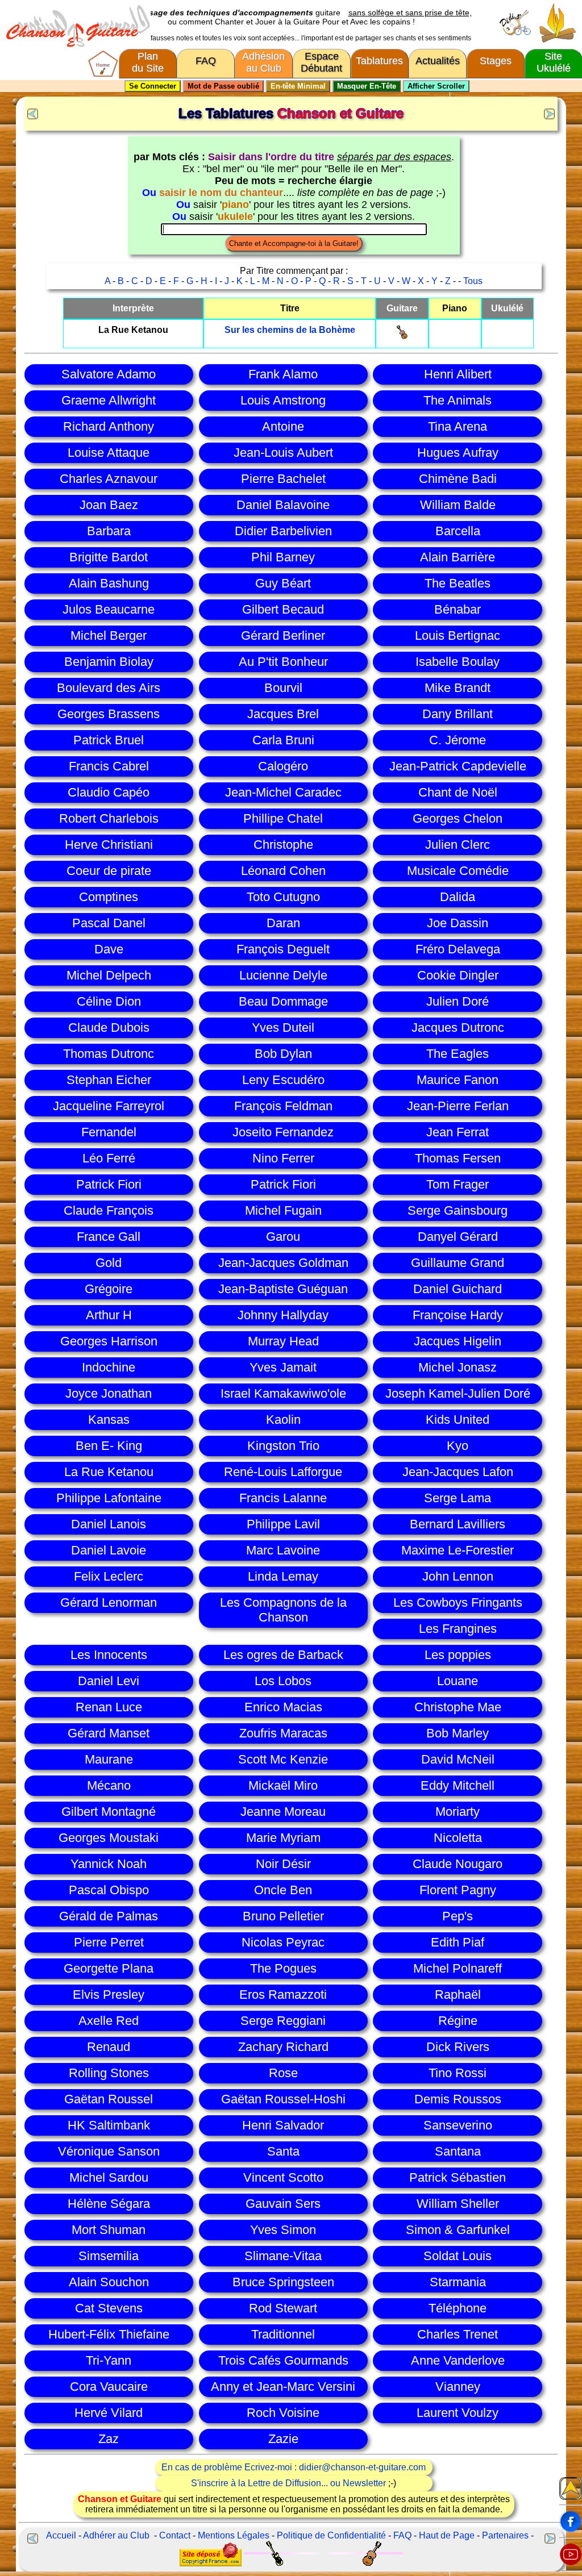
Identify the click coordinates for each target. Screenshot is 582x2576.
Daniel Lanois (109, 1524)
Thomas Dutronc (109, 1054)
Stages (496, 61)
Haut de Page (447, 2535)
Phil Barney (283, 557)
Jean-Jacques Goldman (283, 1263)
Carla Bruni (283, 740)
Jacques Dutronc (458, 1028)
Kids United (458, 1420)
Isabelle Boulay (458, 662)
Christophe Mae (458, 1707)
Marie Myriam (283, 1838)
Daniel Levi (109, 1681)
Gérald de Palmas (109, 1916)
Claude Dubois (109, 1028)
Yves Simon (283, 2230)
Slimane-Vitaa (283, 2256)
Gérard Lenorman (109, 1602)
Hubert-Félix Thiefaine (109, 2334)
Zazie (283, 2439)
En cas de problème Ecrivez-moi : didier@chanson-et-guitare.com (294, 2467)
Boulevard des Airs (109, 688)
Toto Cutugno (283, 897)
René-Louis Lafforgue (283, 1472)
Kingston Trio (283, 1446)
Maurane (109, 1759)
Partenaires (505, 2535)
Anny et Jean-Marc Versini (283, 2387)
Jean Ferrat (458, 1132)
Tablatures (379, 61)
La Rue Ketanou (109, 1472)
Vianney (458, 2387)
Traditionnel (283, 2334)
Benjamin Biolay (109, 662)
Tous (473, 281)
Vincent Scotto (283, 2177)
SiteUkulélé (554, 62)
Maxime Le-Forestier (458, 1550)
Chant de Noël (458, 792)
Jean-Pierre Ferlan (458, 1106)
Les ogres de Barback (283, 1655)
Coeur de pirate (109, 871)
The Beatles (458, 583)
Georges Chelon (458, 818)
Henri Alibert (458, 374)
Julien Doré (458, 1001)
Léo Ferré (109, 1158)
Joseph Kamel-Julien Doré (458, 1393)
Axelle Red (109, 2021)
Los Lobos (283, 1681)
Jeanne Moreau (283, 1812)
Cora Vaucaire (109, 2387)
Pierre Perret (109, 1942)
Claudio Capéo (109, 792)
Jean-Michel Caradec (283, 792)
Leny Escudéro (283, 1080)
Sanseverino (458, 2125)
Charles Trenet (458, 2334)
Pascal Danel (109, 923)
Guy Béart (283, 583)
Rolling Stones (109, 2073)
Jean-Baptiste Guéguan (283, 1289)
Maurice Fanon (458, 1080)
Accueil (61, 2535)
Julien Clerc (458, 845)
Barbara (109, 531)
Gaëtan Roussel (109, 2099)
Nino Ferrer (283, 1158)
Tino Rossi (458, 2073)
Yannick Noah (109, 1864)
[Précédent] (31, 112)
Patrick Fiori (109, 1184)
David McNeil (458, 1759)
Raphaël (458, 1994)
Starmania (458, 2282)
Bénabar (458, 609)
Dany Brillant (458, 714)
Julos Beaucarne (109, 609)
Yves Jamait (283, 1367)
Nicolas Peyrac (283, 1942)
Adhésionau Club (263, 62)
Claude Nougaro (458, 1864)
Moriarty (458, 1812)
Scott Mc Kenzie (283, 1759)
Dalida (458, 897)
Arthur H (109, 1315)
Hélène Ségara (109, 2204)
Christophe (283, 845)
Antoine (283, 426)
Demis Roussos (458, 2099)
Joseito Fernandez (283, 1132)
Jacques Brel (283, 714)
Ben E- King (109, 1446)
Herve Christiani (109, 845)
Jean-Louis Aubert (283, 453)
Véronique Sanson (109, 2151)
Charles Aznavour (109, 479)
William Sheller (458, 2204)
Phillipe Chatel (283, 818)
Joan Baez (109, 505)
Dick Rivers (458, 2047)
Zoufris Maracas (283, 1733)
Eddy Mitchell (458, 1785)
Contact (175, 2535)
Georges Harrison (109, 1341)
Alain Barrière (458, 557)
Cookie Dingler (458, 975)
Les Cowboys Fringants (458, 1602)
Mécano (109, 1785)
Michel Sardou (109, 2177)
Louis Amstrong (283, 400)
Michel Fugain (283, 1210)
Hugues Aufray (458, 453)
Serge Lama (458, 1498)
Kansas (109, 1420)
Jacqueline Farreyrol (109, 1106)
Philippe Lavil (283, 1524)
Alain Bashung (109, 583)
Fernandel (109, 1132)
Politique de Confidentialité (331, 2535)
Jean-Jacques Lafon (458, 1472)
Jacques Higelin (458, 1341)
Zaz (109, 2439)
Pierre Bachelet (283, 479)
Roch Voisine (283, 2413)
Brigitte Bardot (109, 557)
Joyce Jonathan (109, 1393)
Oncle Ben (283, 1890)
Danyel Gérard (458, 1237)
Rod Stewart (283, 2308)
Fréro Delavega (458, 949)
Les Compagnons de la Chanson (283, 1610)
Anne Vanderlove (458, 2360)
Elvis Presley (109, 1994)
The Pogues (283, 1968)
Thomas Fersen (458, 1158)
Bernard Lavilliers (458, 1524)
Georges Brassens (109, 714)
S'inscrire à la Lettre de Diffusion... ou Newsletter (288, 2483)
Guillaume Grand (458, 1263)
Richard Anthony (109, 426)
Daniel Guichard (458, 1289)
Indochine (109, 1367)
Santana (458, 2151)
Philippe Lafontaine (109, 1498)
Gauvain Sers (283, 2204)
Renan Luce (109, 1707)
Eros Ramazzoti (283, 1994)
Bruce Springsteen (283, 2282)
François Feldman (283, 1106)
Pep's (458, 1916)
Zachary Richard (283, 2047)
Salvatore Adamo (109, 374)
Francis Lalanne (283, 1498)
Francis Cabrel (109, 766)
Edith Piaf (458, 1942)
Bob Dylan (283, 1054)
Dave (109, 949)
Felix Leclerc (109, 1576)
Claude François (109, 1210)
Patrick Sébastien (458, 2177)
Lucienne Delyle (283, 975)
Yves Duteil (283, 1028)
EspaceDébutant (321, 62)
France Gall (109, 1237)
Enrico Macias (283, 1707)
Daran (283, 923)
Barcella (458, 531)
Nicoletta (458, 1838)
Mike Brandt (458, 688)
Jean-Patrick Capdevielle (458, 766)
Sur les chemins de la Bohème (290, 330)
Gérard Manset (109, 1733)
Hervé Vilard (109, 2413)
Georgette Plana (109, 1968)
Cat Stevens (109, 2308)
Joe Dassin (458, 923)
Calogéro (283, 766)
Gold (109, 1263)
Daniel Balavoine (283, 505)
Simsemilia (109, 2256)
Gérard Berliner (283, 635)
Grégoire (109, 1289)
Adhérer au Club (116, 2535)
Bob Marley (458, 1733)
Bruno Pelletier (283, 1916)
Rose (283, 2073)
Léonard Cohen (283, 871)
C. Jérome (458, 740)
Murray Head (283, 1341)
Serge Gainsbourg (458, 1210)
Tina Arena (458, 426)
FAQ (206, 61)
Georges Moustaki (109, 1838)
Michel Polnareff (458, 1968)
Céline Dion (109, 1001)
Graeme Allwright (109, 400)
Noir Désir (283, 1864)
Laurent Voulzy (458, 2413)
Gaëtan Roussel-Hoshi (283, 2099)
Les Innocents (109, 1655)
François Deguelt (283, 949)
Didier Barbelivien (283, 531)
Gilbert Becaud (283, 609)
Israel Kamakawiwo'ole (283, 1393)
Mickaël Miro (283, 1785)
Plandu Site (148, 62)
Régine (458, 2021)
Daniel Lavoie (109, 1550)
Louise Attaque (109, 453)
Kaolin (283, 1420)
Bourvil (283, 688)
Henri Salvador (283, 2125)
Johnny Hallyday (283, 1315)
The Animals (458, 400)
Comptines (109, 897)
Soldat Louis (458, 2256)
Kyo (458, 1446)
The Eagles (458, 1054)
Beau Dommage (283, 1001)
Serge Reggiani (283, 2021)
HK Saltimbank (109, 2125)
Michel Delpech (109, 975)
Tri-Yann (109, 2360)
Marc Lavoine (283, 1550)
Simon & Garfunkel (458, 2230)
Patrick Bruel (109, 740)
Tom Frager (458, 1184)
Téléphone (458, 2308)
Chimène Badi (458, 479)
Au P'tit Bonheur (283, 662)
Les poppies (458, 1655)
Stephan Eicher (109, 1080)
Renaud (109, 2047)
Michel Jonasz (458, 1367)
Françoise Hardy (458, 1315)
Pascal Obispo (109, 1890)
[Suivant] (551, 112)
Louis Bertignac (458, 635)
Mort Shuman (109, 2230)
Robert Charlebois (109, 818)
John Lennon (458, 1576)
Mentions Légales (234, 2535)
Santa (283, 2151)
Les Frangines (458, 1629)
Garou (283, 1237)
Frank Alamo (283, 374)
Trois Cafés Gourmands (283, 2360)
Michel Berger (109, 635)
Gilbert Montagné (109, 1812)
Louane (458, 1681)
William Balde (458, 505)
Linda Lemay (283, 1576)
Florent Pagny (458, 1890)
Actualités (438, 61)
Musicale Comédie (458, 871)
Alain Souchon (109, 2282)
